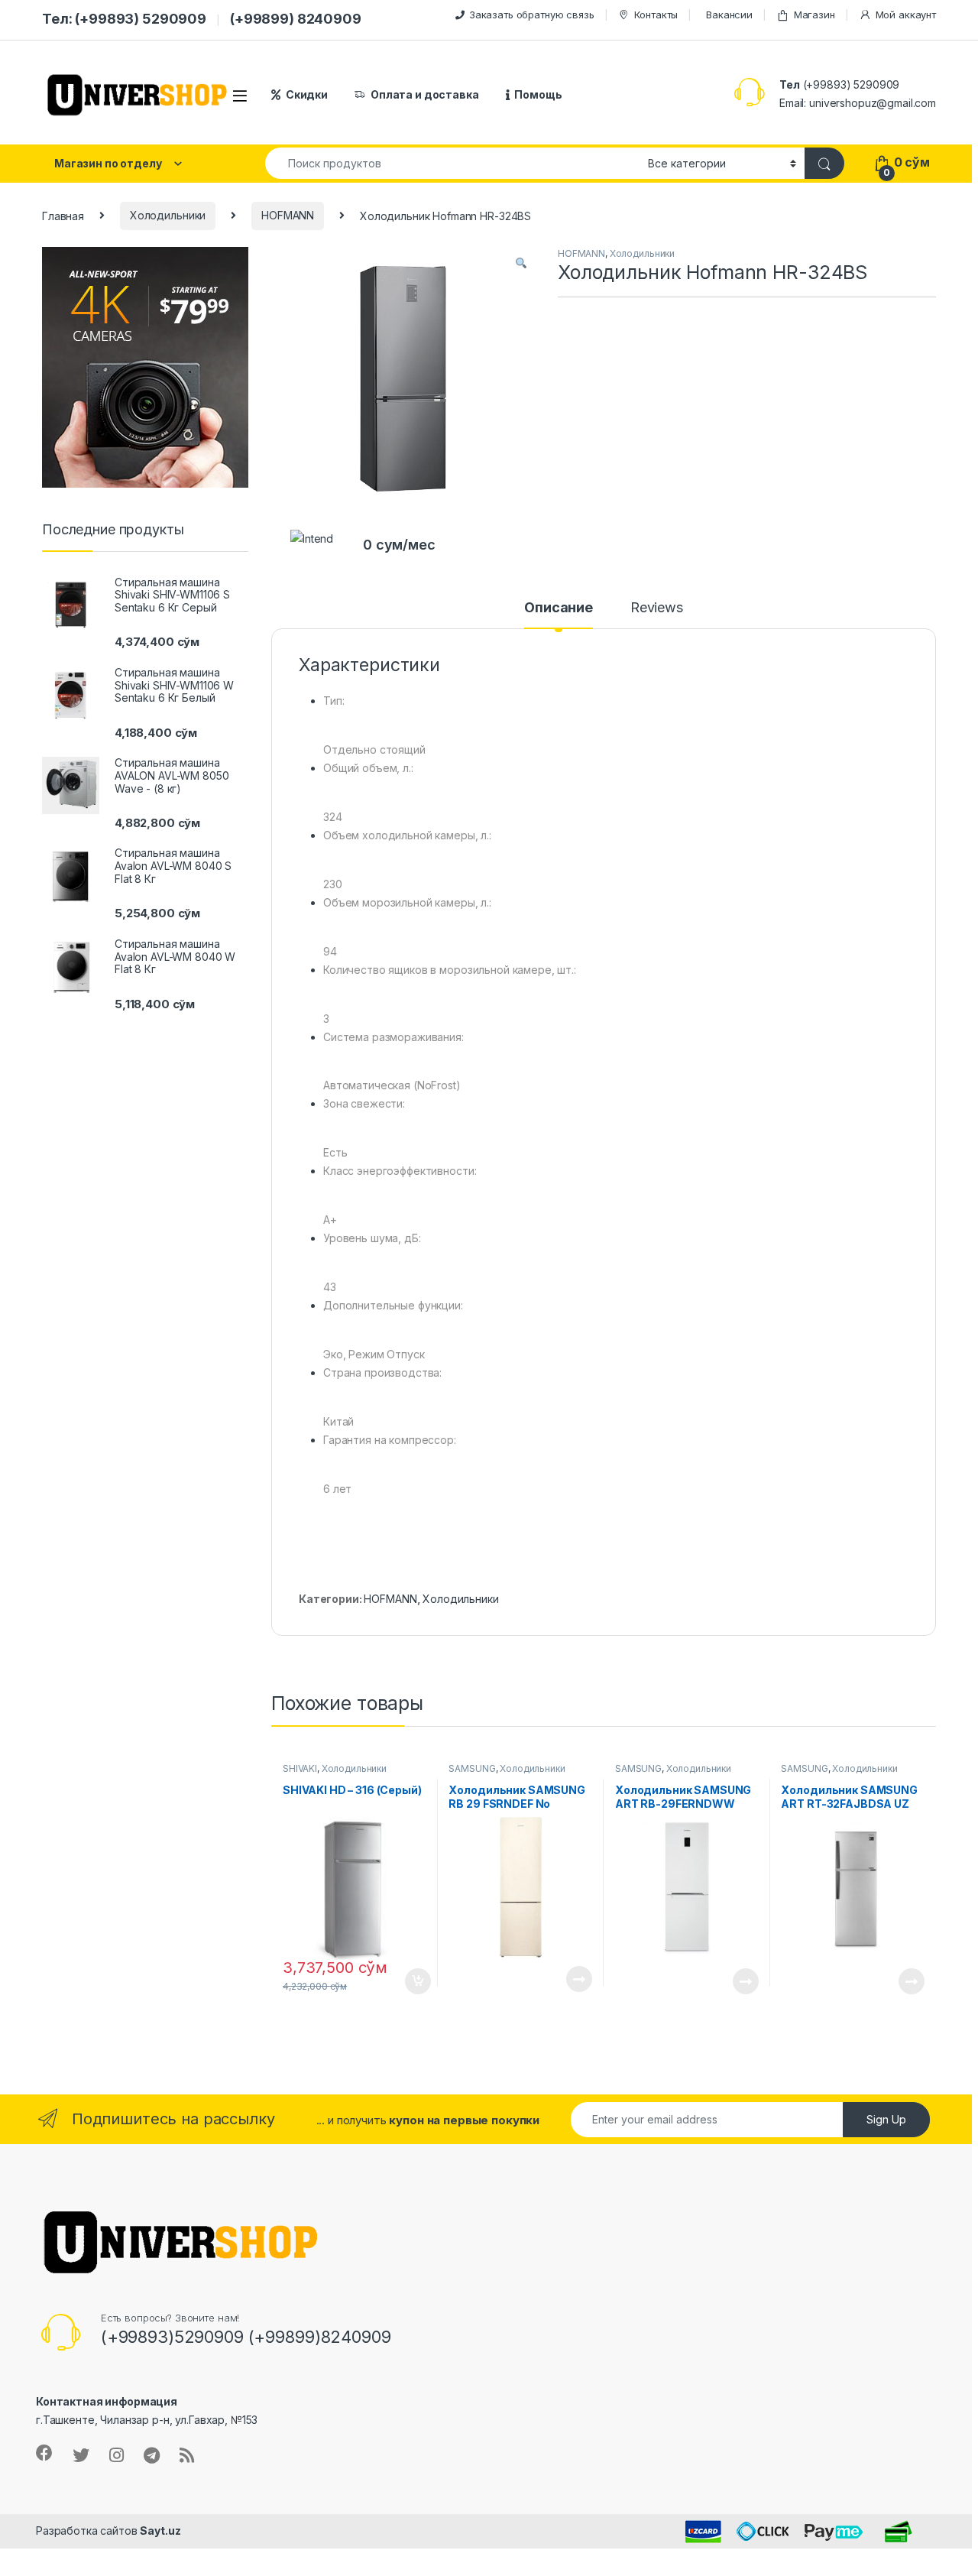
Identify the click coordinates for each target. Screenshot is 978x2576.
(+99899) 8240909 (296, 19)
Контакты (656, 15)
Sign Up (886, 2119)
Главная (63, 215)
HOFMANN (288, 215)
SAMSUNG (472, 1768)
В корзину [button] (410, 1981)
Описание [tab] (559, 608)
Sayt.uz (160, 2531)
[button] (521, 264)
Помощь (538, 94)
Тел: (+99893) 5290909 (124, 19)
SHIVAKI (300, 1768)
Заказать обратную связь (532, 15)
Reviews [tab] (657, 608)
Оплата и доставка (425, 94)
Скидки (307, 94)
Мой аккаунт (906, 15)
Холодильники (168, 215)
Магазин (814, 15)
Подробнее (561, 1979)
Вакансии (729, 15)
